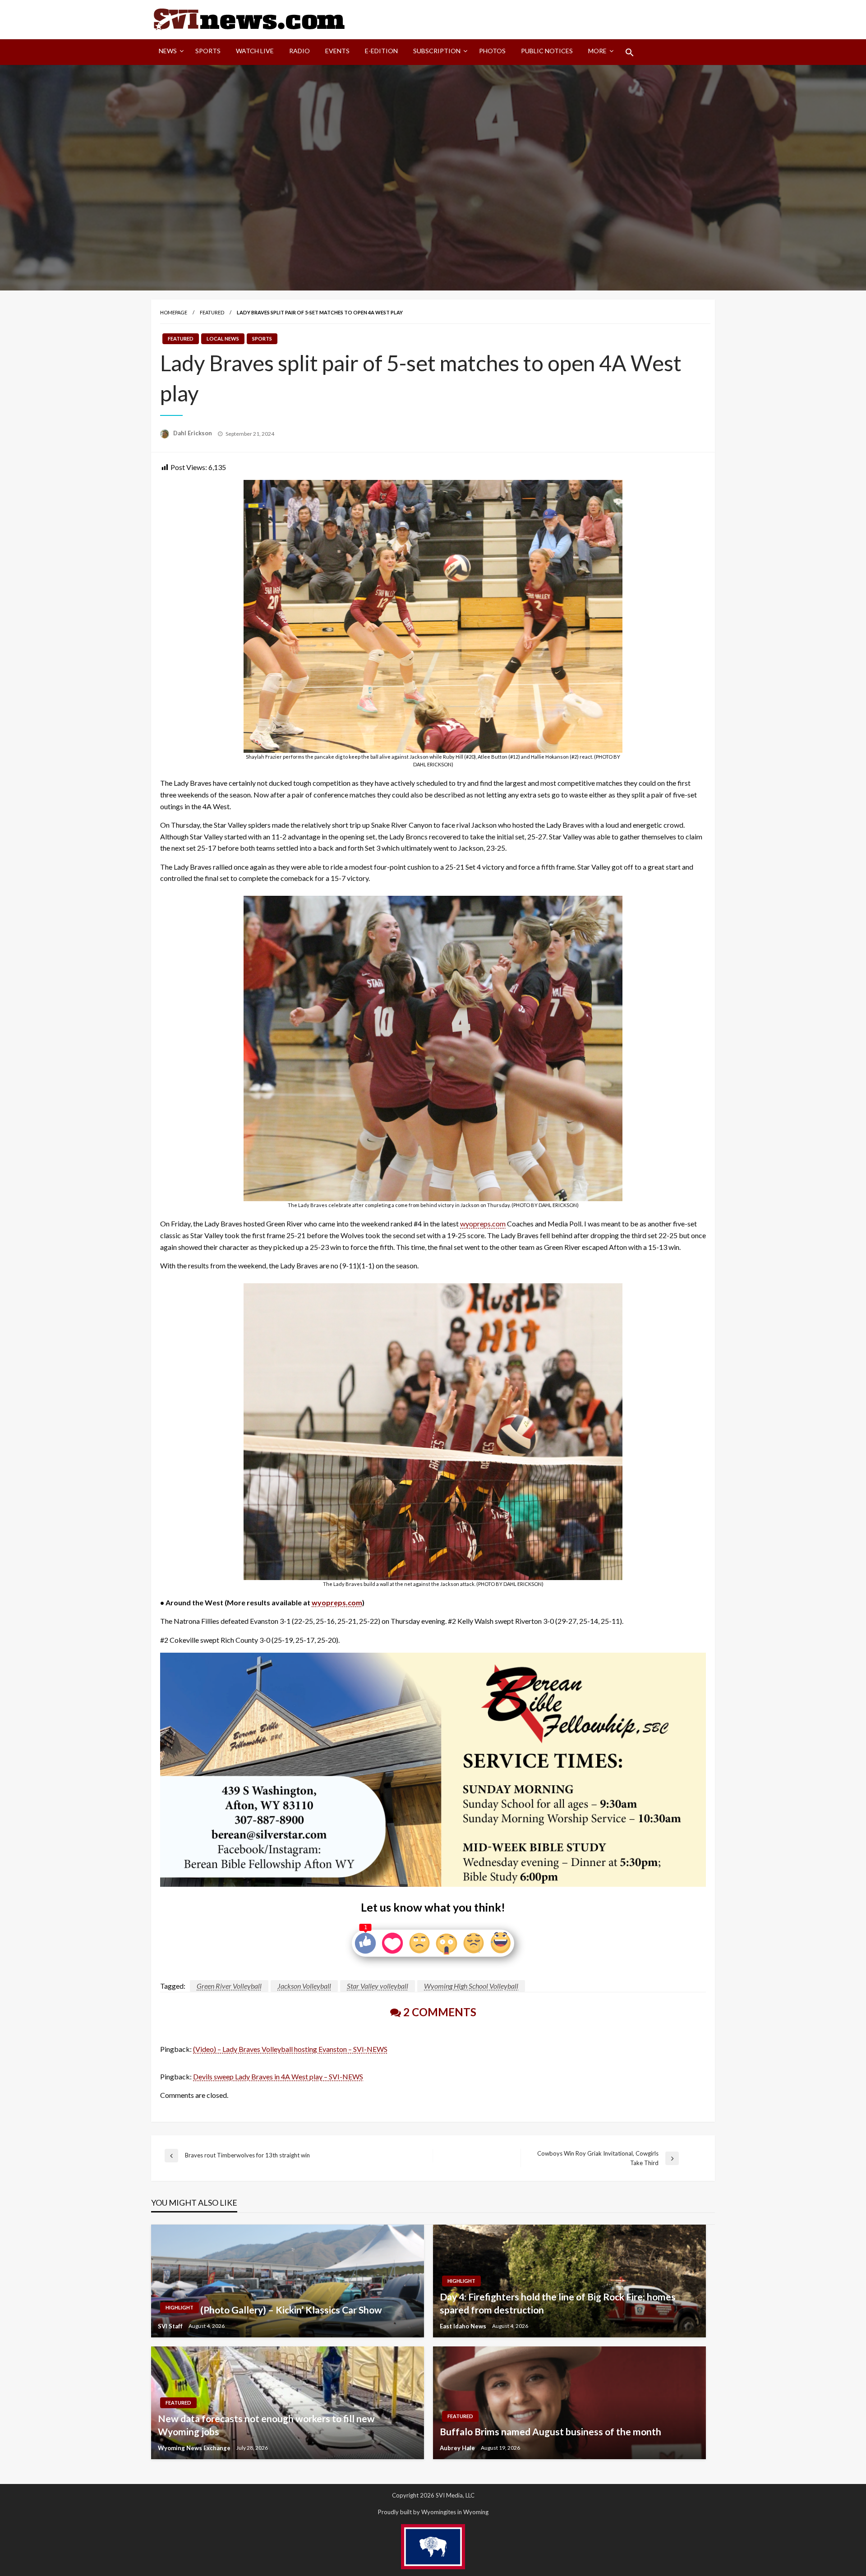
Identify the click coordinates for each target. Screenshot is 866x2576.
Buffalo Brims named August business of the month (550, 2431)
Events (337, 51)
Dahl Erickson (193, 433)
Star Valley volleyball (378, 1986)
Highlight (180, 2307)
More (597, 51)
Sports (208, 51)
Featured (212, 312)
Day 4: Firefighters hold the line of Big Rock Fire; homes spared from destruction (558, 2303)
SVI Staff (171, 2326)
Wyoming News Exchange (195, 2448)
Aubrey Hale (458, 2448)
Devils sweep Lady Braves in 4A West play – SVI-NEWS (278, 2076)
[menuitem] (169, 52)
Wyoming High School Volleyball (471, 1986)
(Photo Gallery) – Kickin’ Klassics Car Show (291, 2310)
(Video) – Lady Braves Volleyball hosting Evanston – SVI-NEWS (290, 2049)
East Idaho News (464, 2326)
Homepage (174, 312)
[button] (630, 52)
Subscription (437, 51)
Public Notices (547, 51)
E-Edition (381, 51)
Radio (299, 51)
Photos (492, 51)
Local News (223, 339)
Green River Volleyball (229, 1986)
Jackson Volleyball (304, 1986)
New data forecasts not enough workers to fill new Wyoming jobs (266, 2425)
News (168, 51)
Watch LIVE (255, 51)
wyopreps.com (483, 1223)
